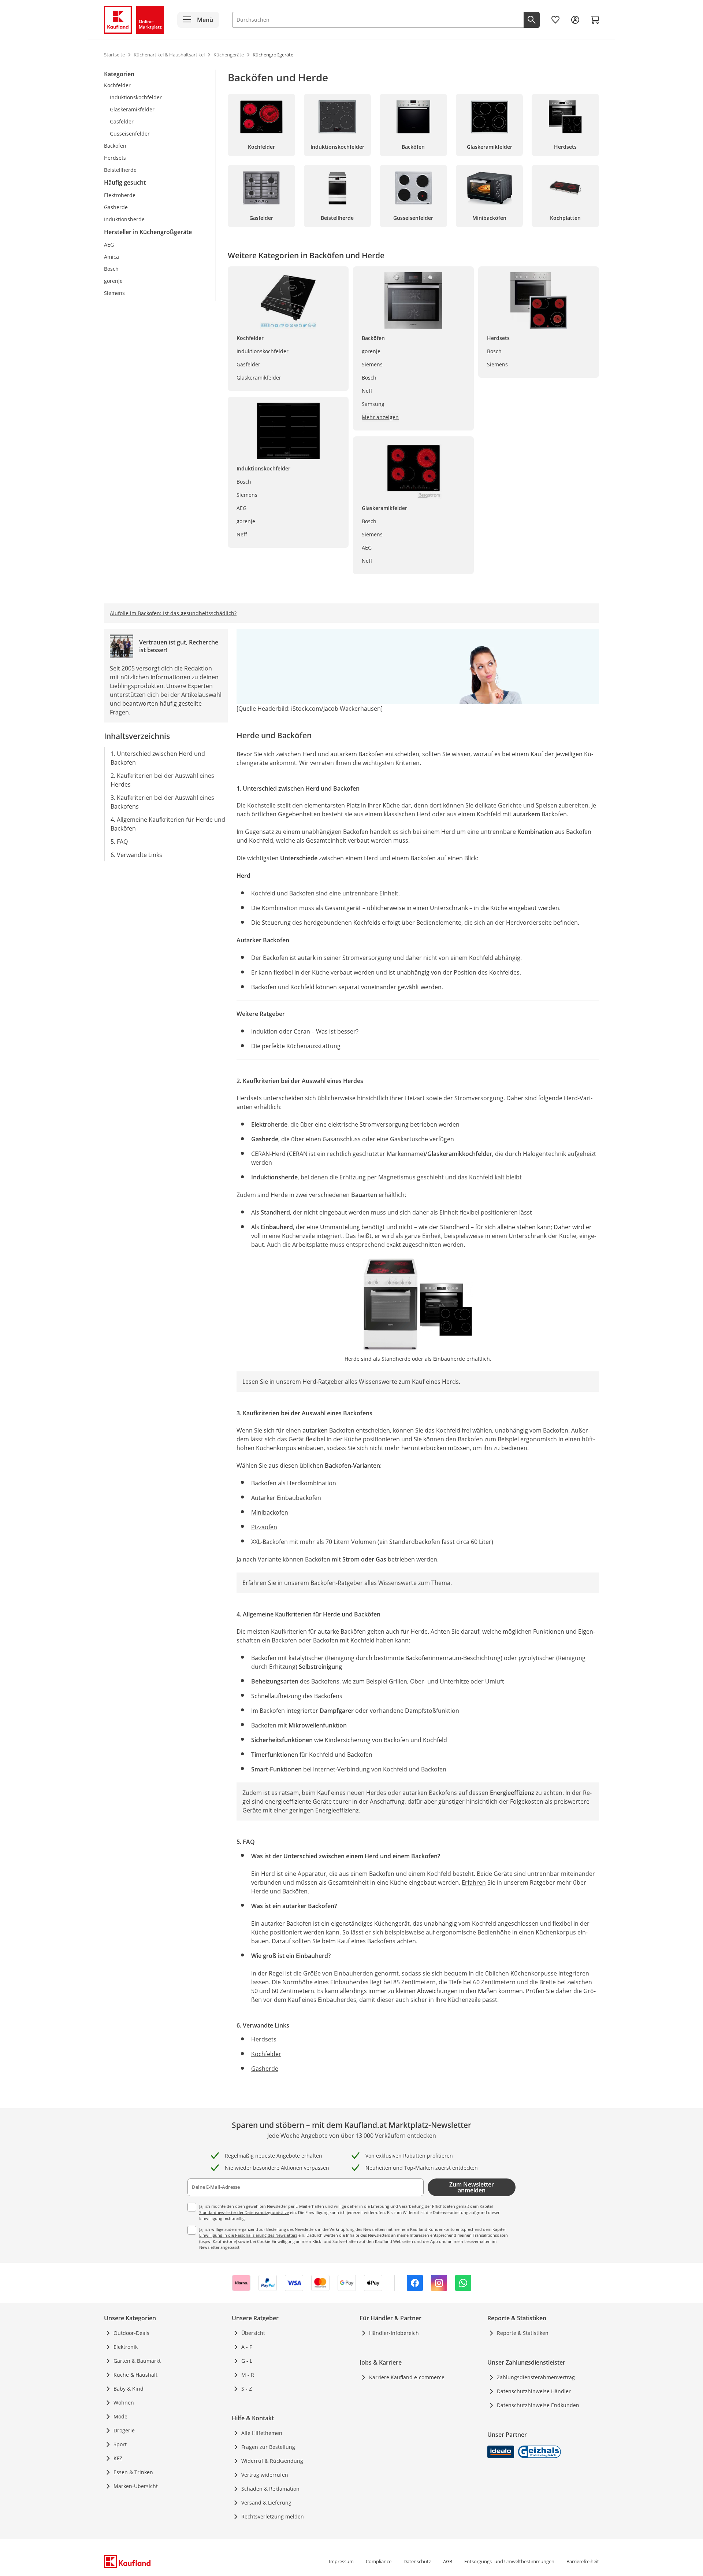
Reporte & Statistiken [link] (523, 2333)
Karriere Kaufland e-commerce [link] (407, 2377)
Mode (120, 2416)
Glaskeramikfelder (259, 378)
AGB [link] (448, 2561)
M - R (248, 2375)
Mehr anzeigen (380, 417)
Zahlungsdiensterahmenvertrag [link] (536, 2377)
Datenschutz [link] (417, 2561)
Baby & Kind (129, 2389)
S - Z (247, 2389)
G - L (247, 2361)
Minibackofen (270, 1512)
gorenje (246, 521)
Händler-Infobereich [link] (394, 2333)
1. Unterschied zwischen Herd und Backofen (158, 758)
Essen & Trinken (133, 2472)
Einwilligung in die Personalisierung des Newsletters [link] (248, 2235)
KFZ (118, 2458)
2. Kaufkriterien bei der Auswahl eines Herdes (162, 780)
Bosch (244, 482)
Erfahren (474, 1882)
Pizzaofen (264, 1527)
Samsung (373, 404)
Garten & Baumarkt (137, 2361)
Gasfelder (248, 364)
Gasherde (265, 2069)
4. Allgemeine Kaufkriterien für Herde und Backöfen (168, 824)
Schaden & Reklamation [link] (270, 2489)
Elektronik (126, 2347)
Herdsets (264, 2039)
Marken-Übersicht (136, 2486)
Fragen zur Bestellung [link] (268, 2447)
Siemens (247, 495)
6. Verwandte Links (136, 855)
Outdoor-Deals (131, 2333)
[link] (555, 20)
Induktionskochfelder (263, 351)
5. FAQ (119, 842)
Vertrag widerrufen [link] (265, 2475)
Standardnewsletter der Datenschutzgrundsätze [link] (244, 2212)
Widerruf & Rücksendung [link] (272, 2461)
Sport (120, 2444)
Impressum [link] (341, 2561)
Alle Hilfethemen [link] (262, 2433)
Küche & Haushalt (135, 2375)
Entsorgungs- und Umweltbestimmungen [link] (509, 2561)
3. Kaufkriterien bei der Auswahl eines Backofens (162, 802)
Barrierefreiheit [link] (583, 2561)
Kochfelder (266, 2054)
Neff (242, 534)
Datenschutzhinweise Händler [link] (534, 2391)
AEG (241, 508)
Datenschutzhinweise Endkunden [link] (538, 2405)
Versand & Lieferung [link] (266, 2503)
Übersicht (253, 2333)
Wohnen (124, 2403)
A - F (247, 2347)
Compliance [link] (379, 2561)
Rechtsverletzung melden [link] (273, 2516)
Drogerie (124, 2430)
